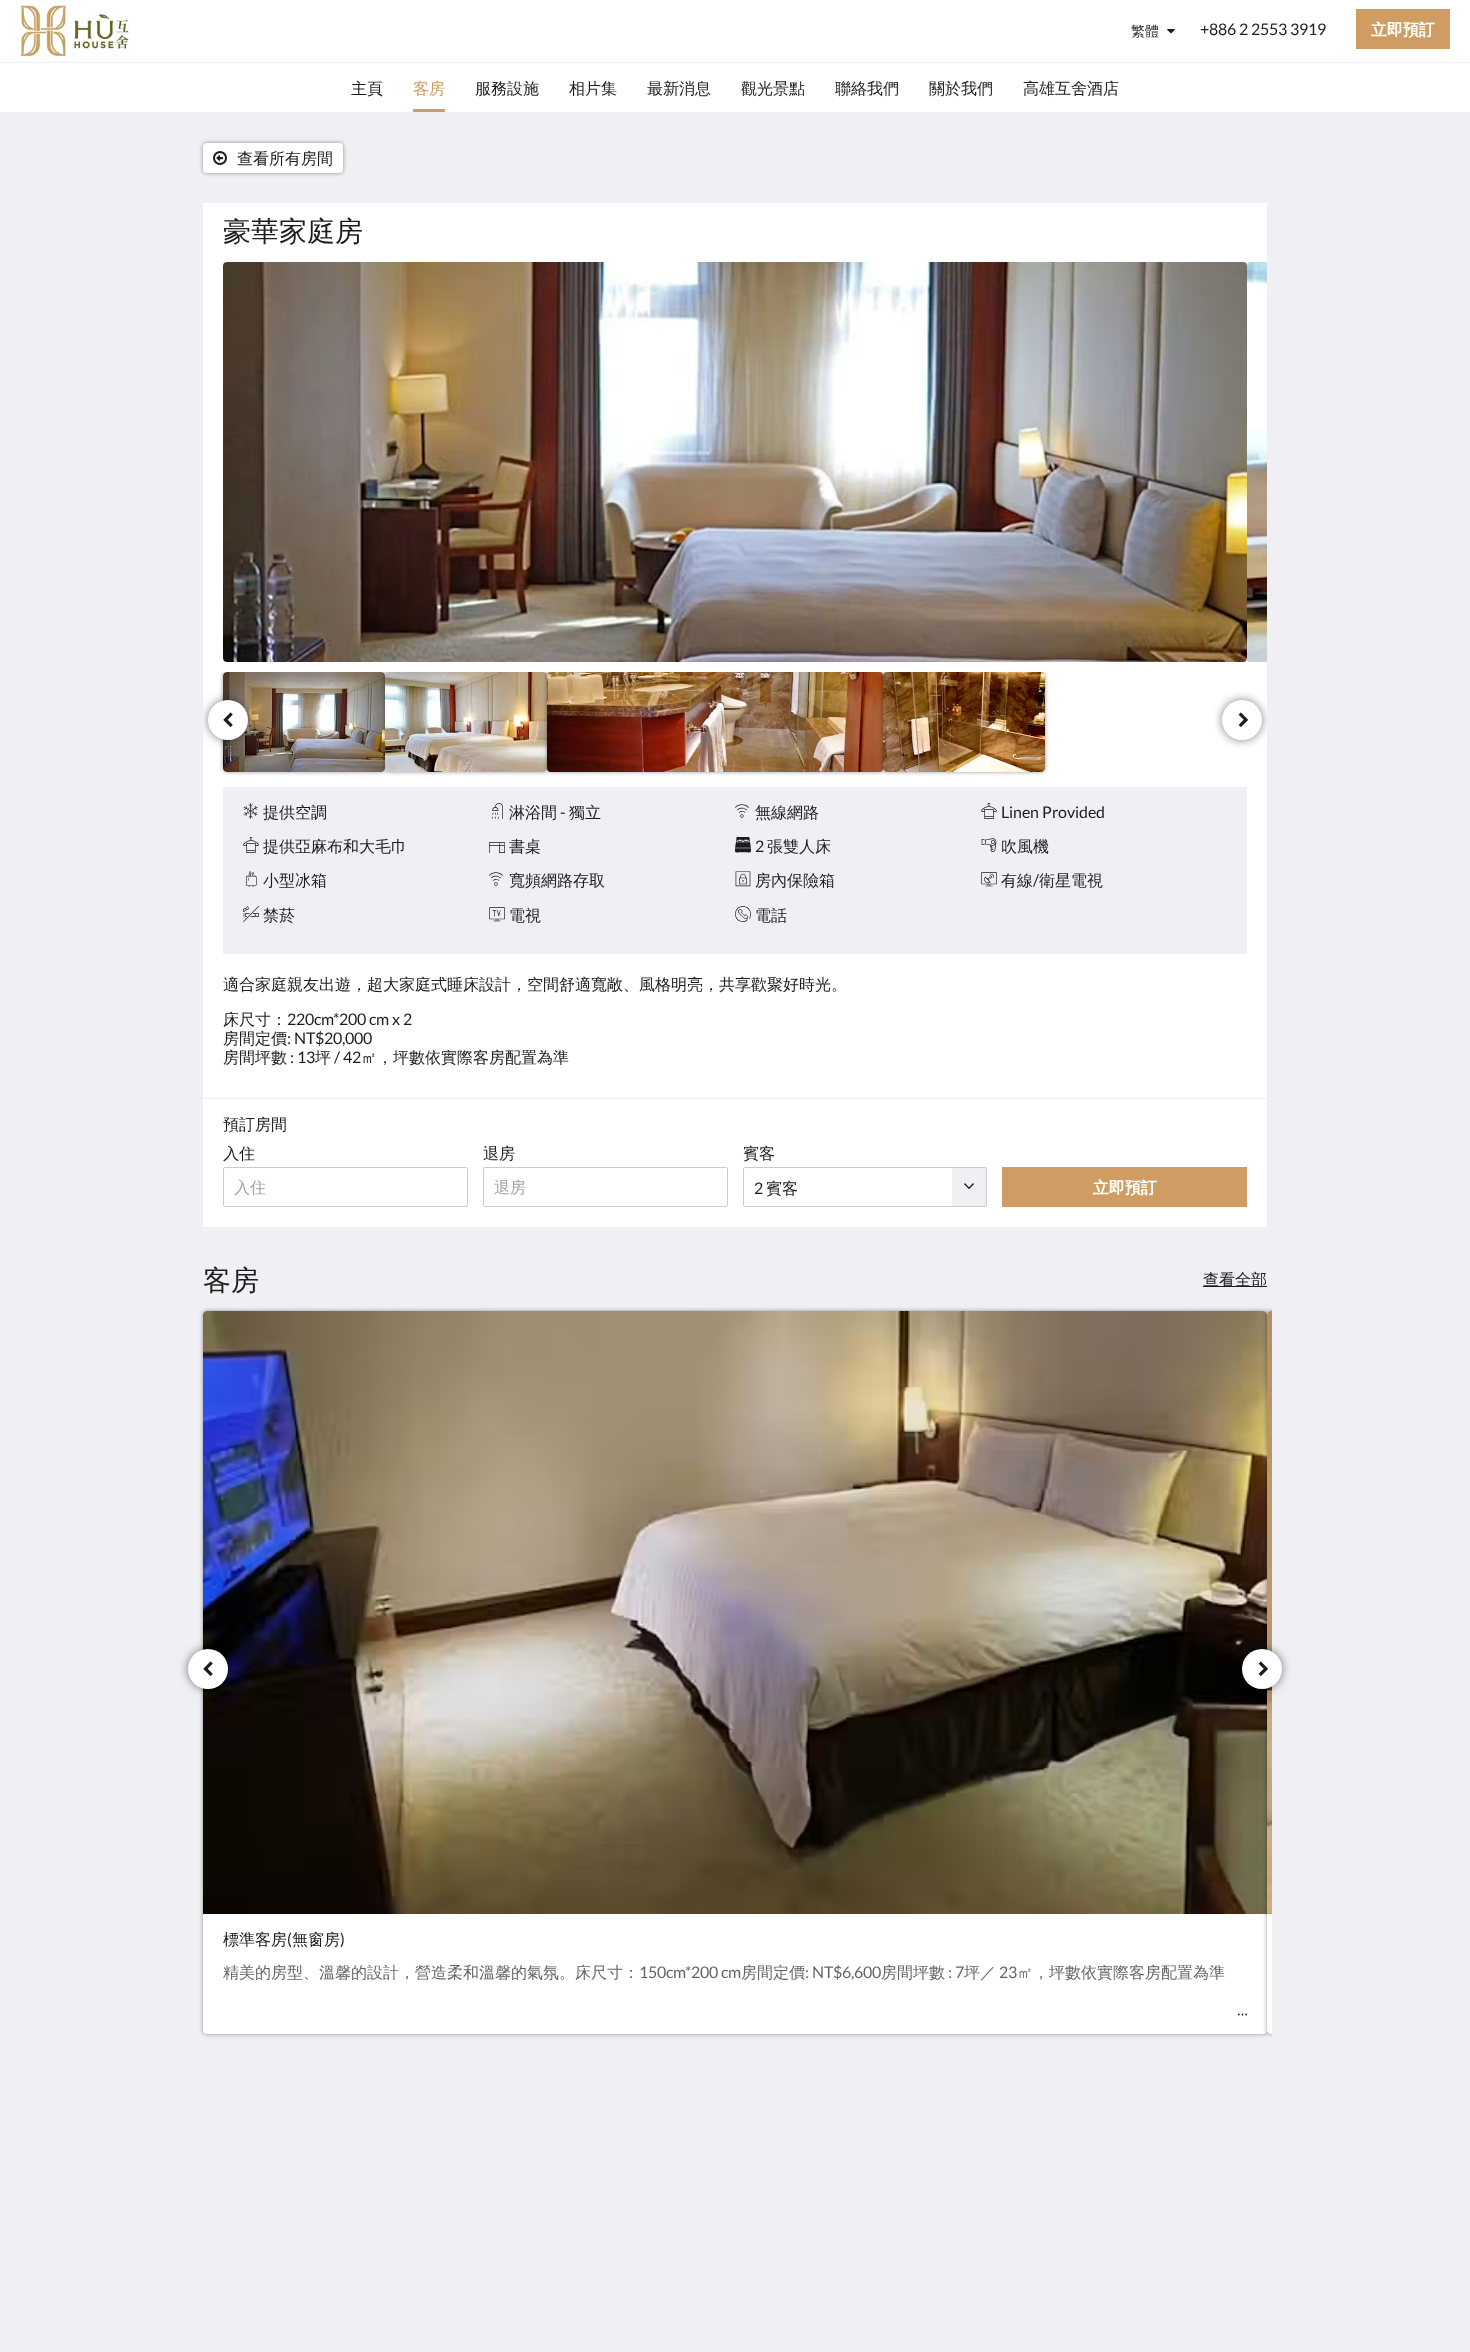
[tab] (648, 2108)
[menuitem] (367, 88)
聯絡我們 (603, 2192)
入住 (239, 1152)
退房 (499, 1152)
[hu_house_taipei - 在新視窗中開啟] (1227, 2153)
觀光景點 (603, 2175)
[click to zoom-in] (735, 462)
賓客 (759, 1152)
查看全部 (1235, 1278)
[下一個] (1242, 720)
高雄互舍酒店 (619, 2209)
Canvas (1221, 2293)
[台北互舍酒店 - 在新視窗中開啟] (1172, 2153)
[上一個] (228, 720)
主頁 (587, 2141)
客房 (587, 2158)
